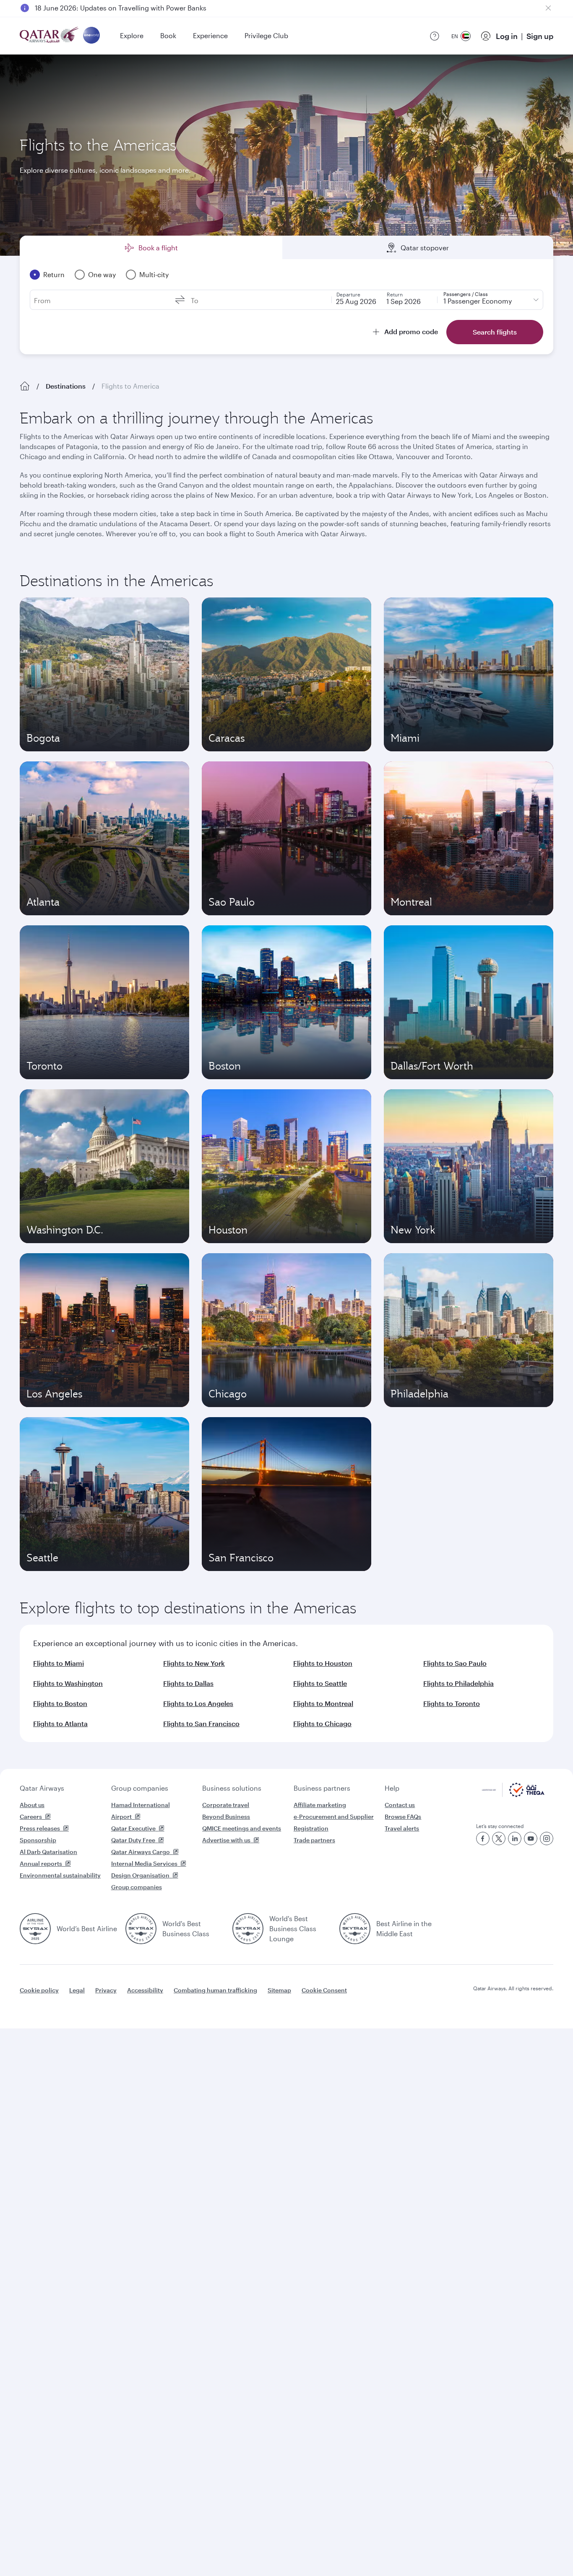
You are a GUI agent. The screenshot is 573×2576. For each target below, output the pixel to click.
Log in (507, 36)
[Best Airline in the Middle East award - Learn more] (355, 1929)
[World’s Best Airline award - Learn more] (35, 1929)
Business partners (322, 1788)
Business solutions (232, 1788)
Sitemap (279, 1990)
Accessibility (145, 1990)
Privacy (106, 1990)
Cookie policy (39, 1990)
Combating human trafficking (215, 1990)
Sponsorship (38, 1840)
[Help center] (435, 36)
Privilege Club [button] (266, 35)
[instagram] (547, 1839)
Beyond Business (226, 1816)
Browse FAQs (403, 1816)
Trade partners (314, 1840)
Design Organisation (140, 1875)
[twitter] (499, 1839)
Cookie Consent (324, 1990)
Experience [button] (210, 35)
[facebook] (483, 1839)
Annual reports (41, 1863)
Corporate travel (226, 1805)
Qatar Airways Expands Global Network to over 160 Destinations (136, 8)
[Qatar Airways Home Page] (50, 36)
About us (32, 1805)
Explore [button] (132, 35)
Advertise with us (226, 1840)
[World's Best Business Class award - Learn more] (141, 1929)
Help (392, 1788)
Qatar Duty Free (133, 1840)
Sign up (540, 36)
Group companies (140, 1788)
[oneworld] (91, 36)
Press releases (40, 1828)
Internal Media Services (144, 1863)
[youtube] (531, 1839)
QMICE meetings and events (242, 1828)
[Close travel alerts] (548, 8)
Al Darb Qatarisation (48, 1852)
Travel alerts (402, 1828)
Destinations (66, 386)
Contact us (400, 1805)
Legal (77, 1990)
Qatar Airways (42, 1788)
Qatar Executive (133, 1828)
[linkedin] (515, 1839)
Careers (31, 1816)
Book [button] (168, 35)
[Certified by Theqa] (513, 1795)
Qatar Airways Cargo (141, 1852)
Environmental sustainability (60, 1875)
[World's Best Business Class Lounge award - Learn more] (248, 1929)
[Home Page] (25, 386)
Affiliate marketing (320, 1805)
